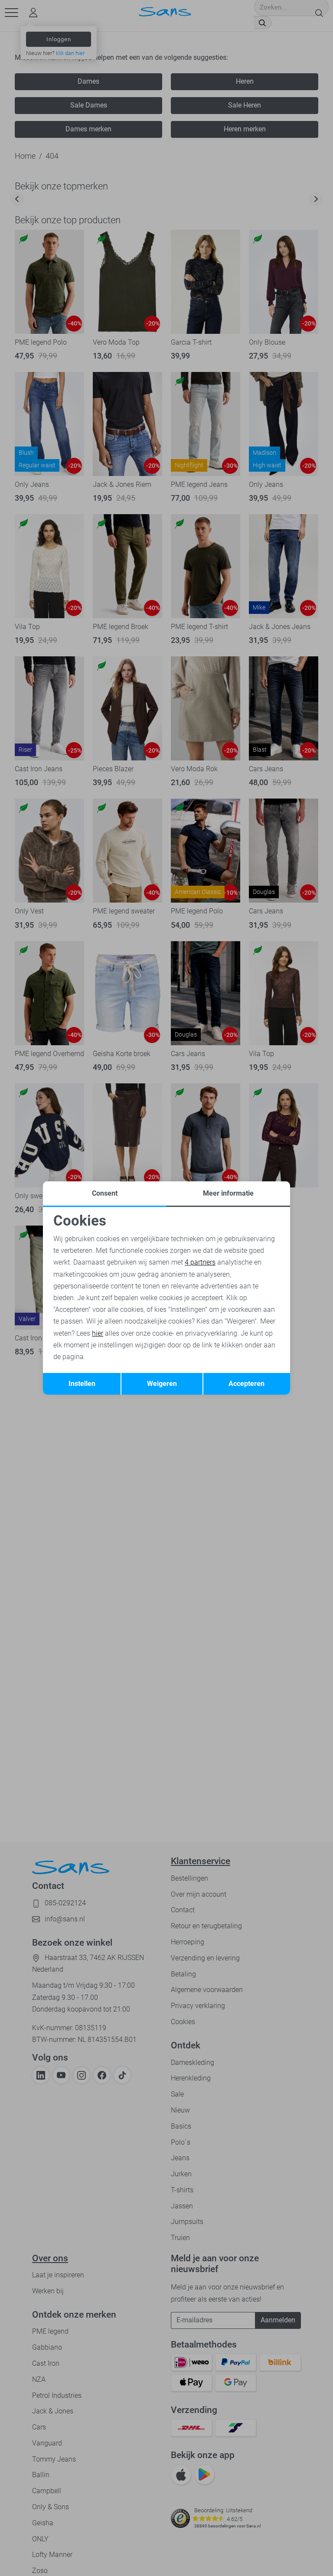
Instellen (82, 1384)
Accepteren (246, 1384)
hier (98, 1333)
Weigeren (162, 1384)
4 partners (200, 1262)
